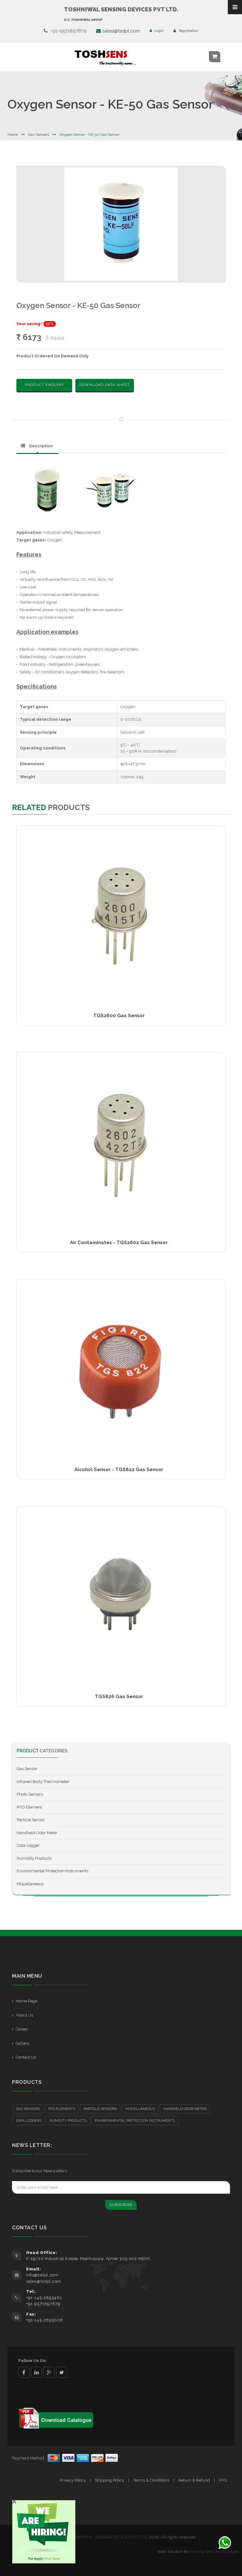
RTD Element (29, 1807)
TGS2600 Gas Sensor (119, 1016)
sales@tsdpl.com (121, 31)
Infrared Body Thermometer (43, 1782)
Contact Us (26, 2057)
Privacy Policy (73, 2480)
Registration (188, 31)
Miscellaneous (30, 1884)
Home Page (27, 2001)
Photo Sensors (30, 1794)
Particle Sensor (31, 1820)
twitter (62, 2372)
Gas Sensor (27, 1769)
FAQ (223, 2480)
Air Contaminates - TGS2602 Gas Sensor (119, 1243)
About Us (24, 2015)
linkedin (36, 2372)
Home (13, 134)
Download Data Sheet (105, 385)
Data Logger (28, 1845)
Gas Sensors (39, 134)
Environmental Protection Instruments (52, 1871)
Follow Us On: (33, 2361)
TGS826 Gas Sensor (119, 1696)
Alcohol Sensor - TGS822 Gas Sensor (119, 1470)
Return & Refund (194, 2480)
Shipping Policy (109, 2480)
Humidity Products (34, 1858)
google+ (49, 2372)
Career (22, 2029)
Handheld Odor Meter (37, 1833)
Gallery (23, 2043)
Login (159, 31)
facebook (24, 2372)
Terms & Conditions (151, 2480)
